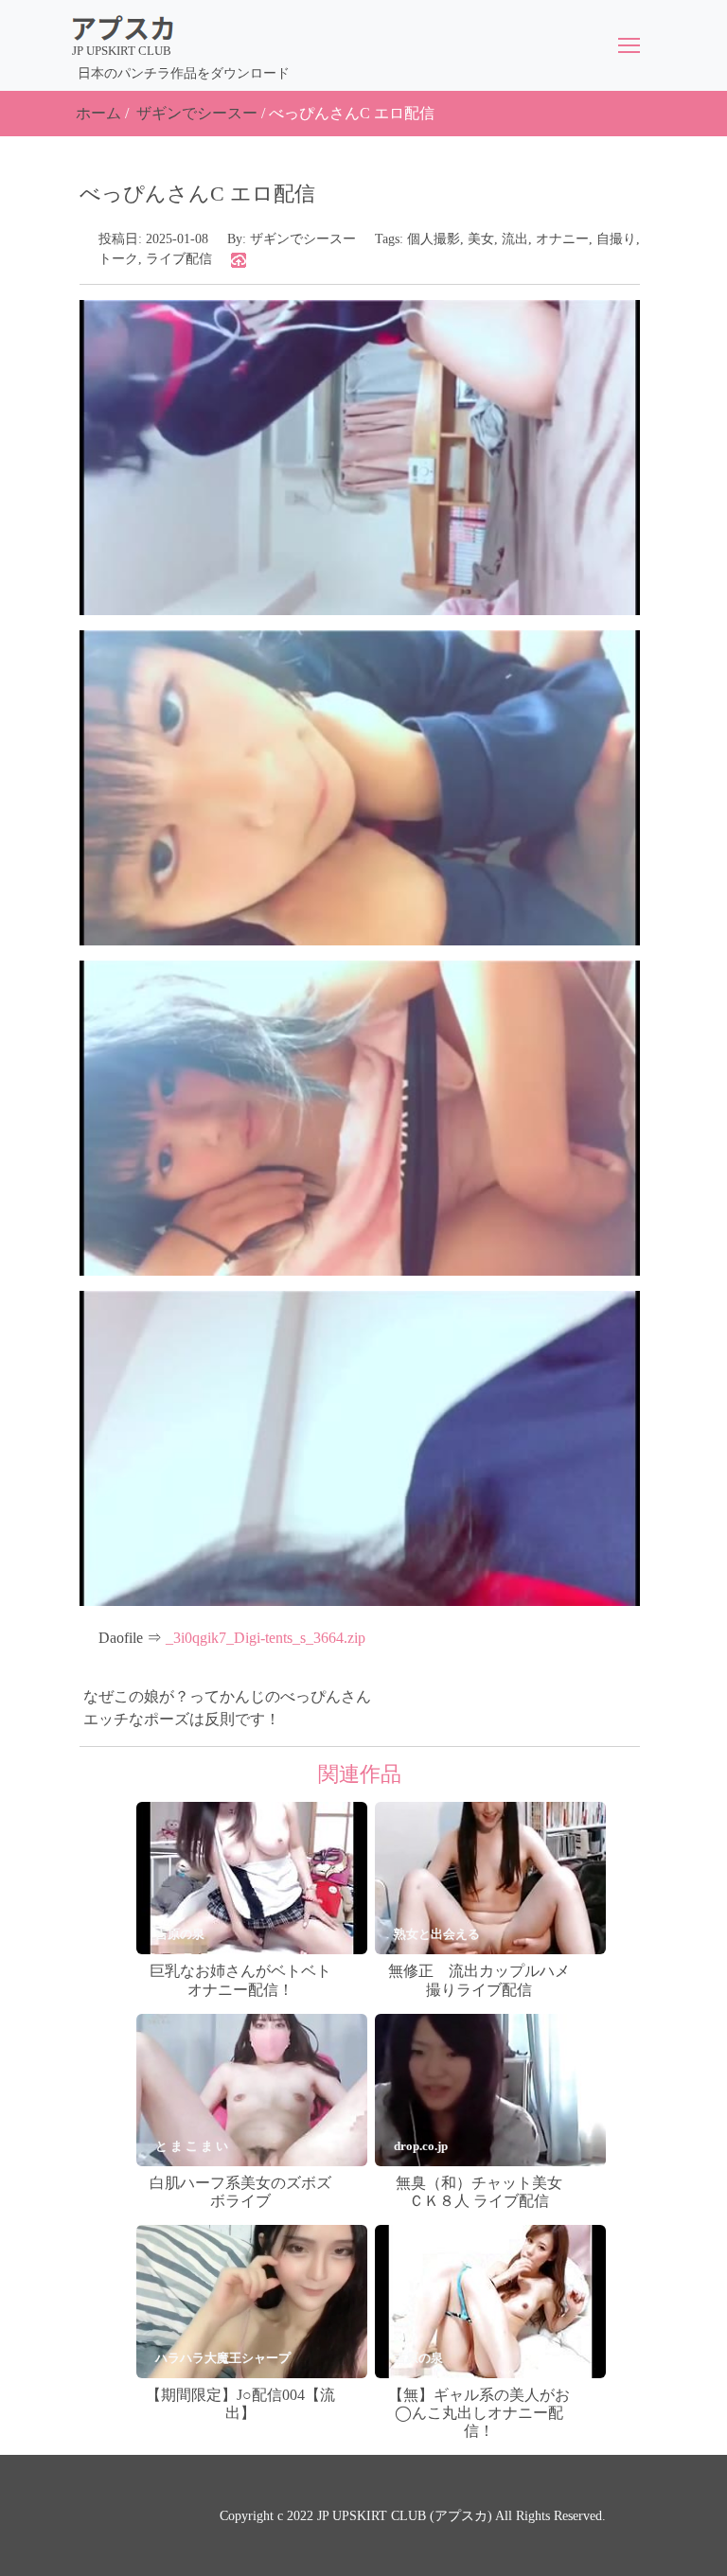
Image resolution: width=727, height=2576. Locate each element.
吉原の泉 (180, 1934)
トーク (118, 259)
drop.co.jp (421, 2146)
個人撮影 (434, 239)
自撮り (616, 239)
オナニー (562, 239)
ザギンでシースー (197, 113)
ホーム (98, 113)
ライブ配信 (179, 259)
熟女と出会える (437, 1934)
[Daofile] (239, 259)
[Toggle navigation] (629, 45)
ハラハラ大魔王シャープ (223, 2358)
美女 (481, 239)
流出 (515, 239)
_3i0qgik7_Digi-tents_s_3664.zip (266, 1638)
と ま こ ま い (192, 2146)
